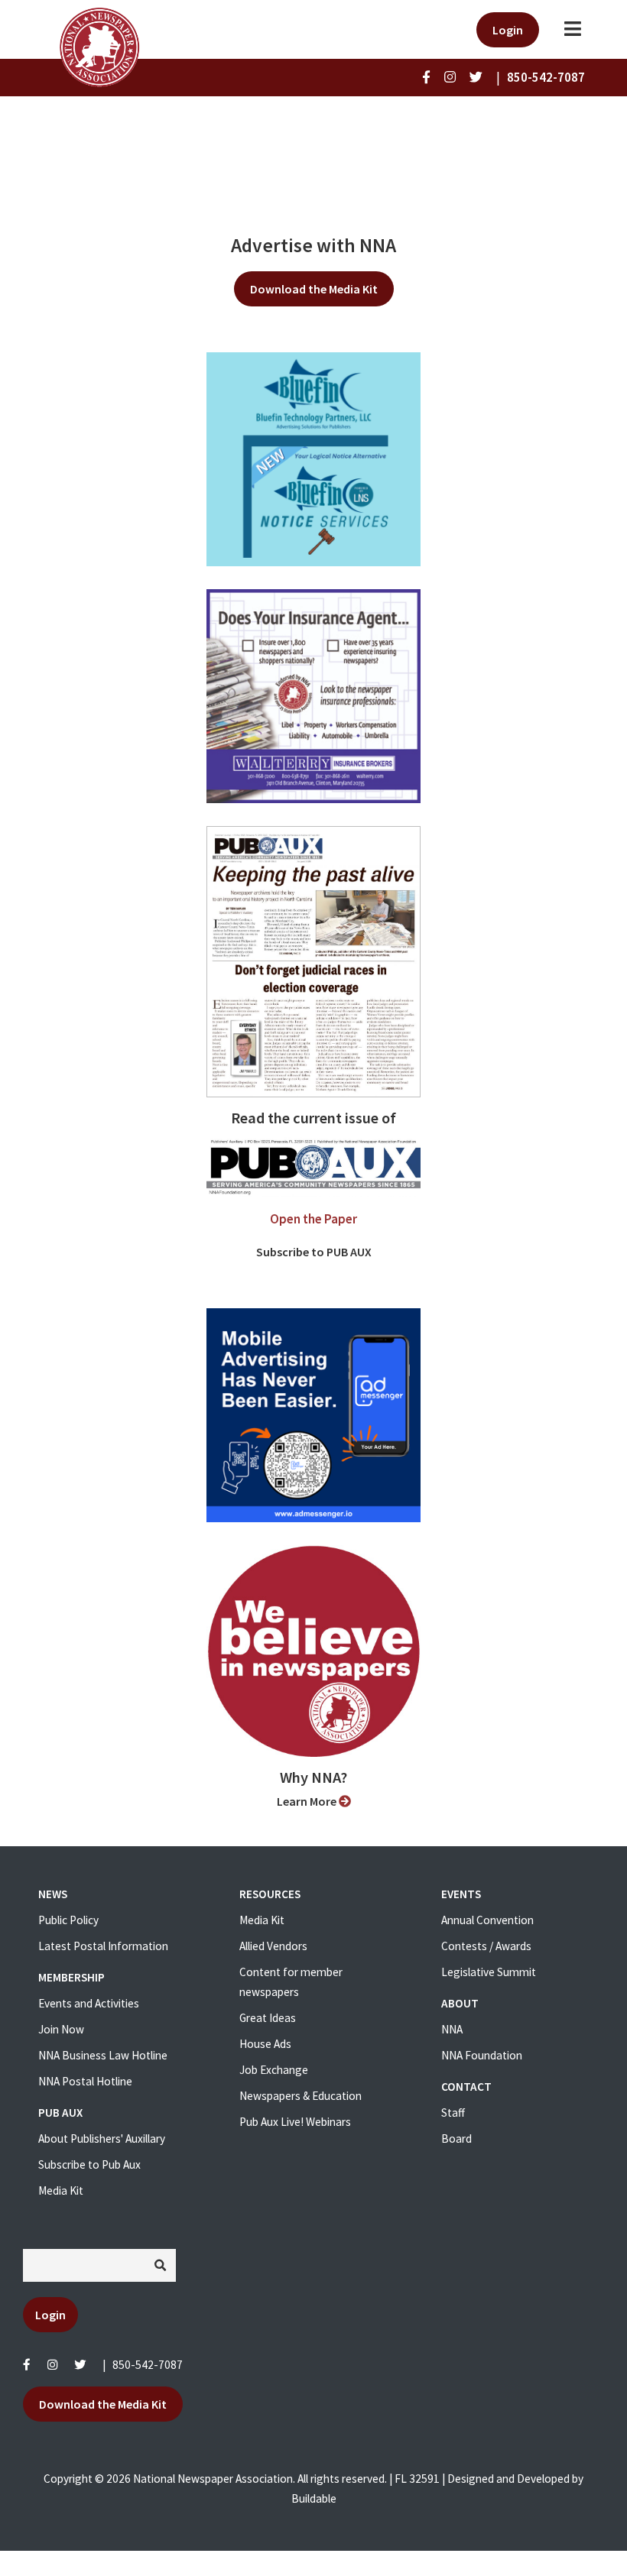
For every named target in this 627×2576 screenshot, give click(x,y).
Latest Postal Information (103, 1946)
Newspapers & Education (301, 2096)
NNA (452, 2029)
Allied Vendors (273, 1946)
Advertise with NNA (313, 245)
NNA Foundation (482, 2055)
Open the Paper (313, 1219)
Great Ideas (268, 2018)
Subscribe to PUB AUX (314, 1252)
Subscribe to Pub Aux (89, 2164)
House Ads (265, 2044)
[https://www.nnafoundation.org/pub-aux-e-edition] (313, 961)
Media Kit (61, 2190)
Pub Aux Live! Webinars (295, 2122)
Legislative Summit (489, 1972)
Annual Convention (487, 1920)
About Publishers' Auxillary (102, 2139)
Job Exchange (274, 2070)
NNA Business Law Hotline (103, 2055)
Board (456, 2139)
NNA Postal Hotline (85, 2081)
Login (508, 30)
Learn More (308, 1801)
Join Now (61, 2029)
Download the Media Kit (314, 289)
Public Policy (68, 1920)
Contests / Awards (486, 1946)
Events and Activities (89, 2003)
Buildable (314, 2498)
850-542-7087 (148, 2365)
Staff (453, 2113)
